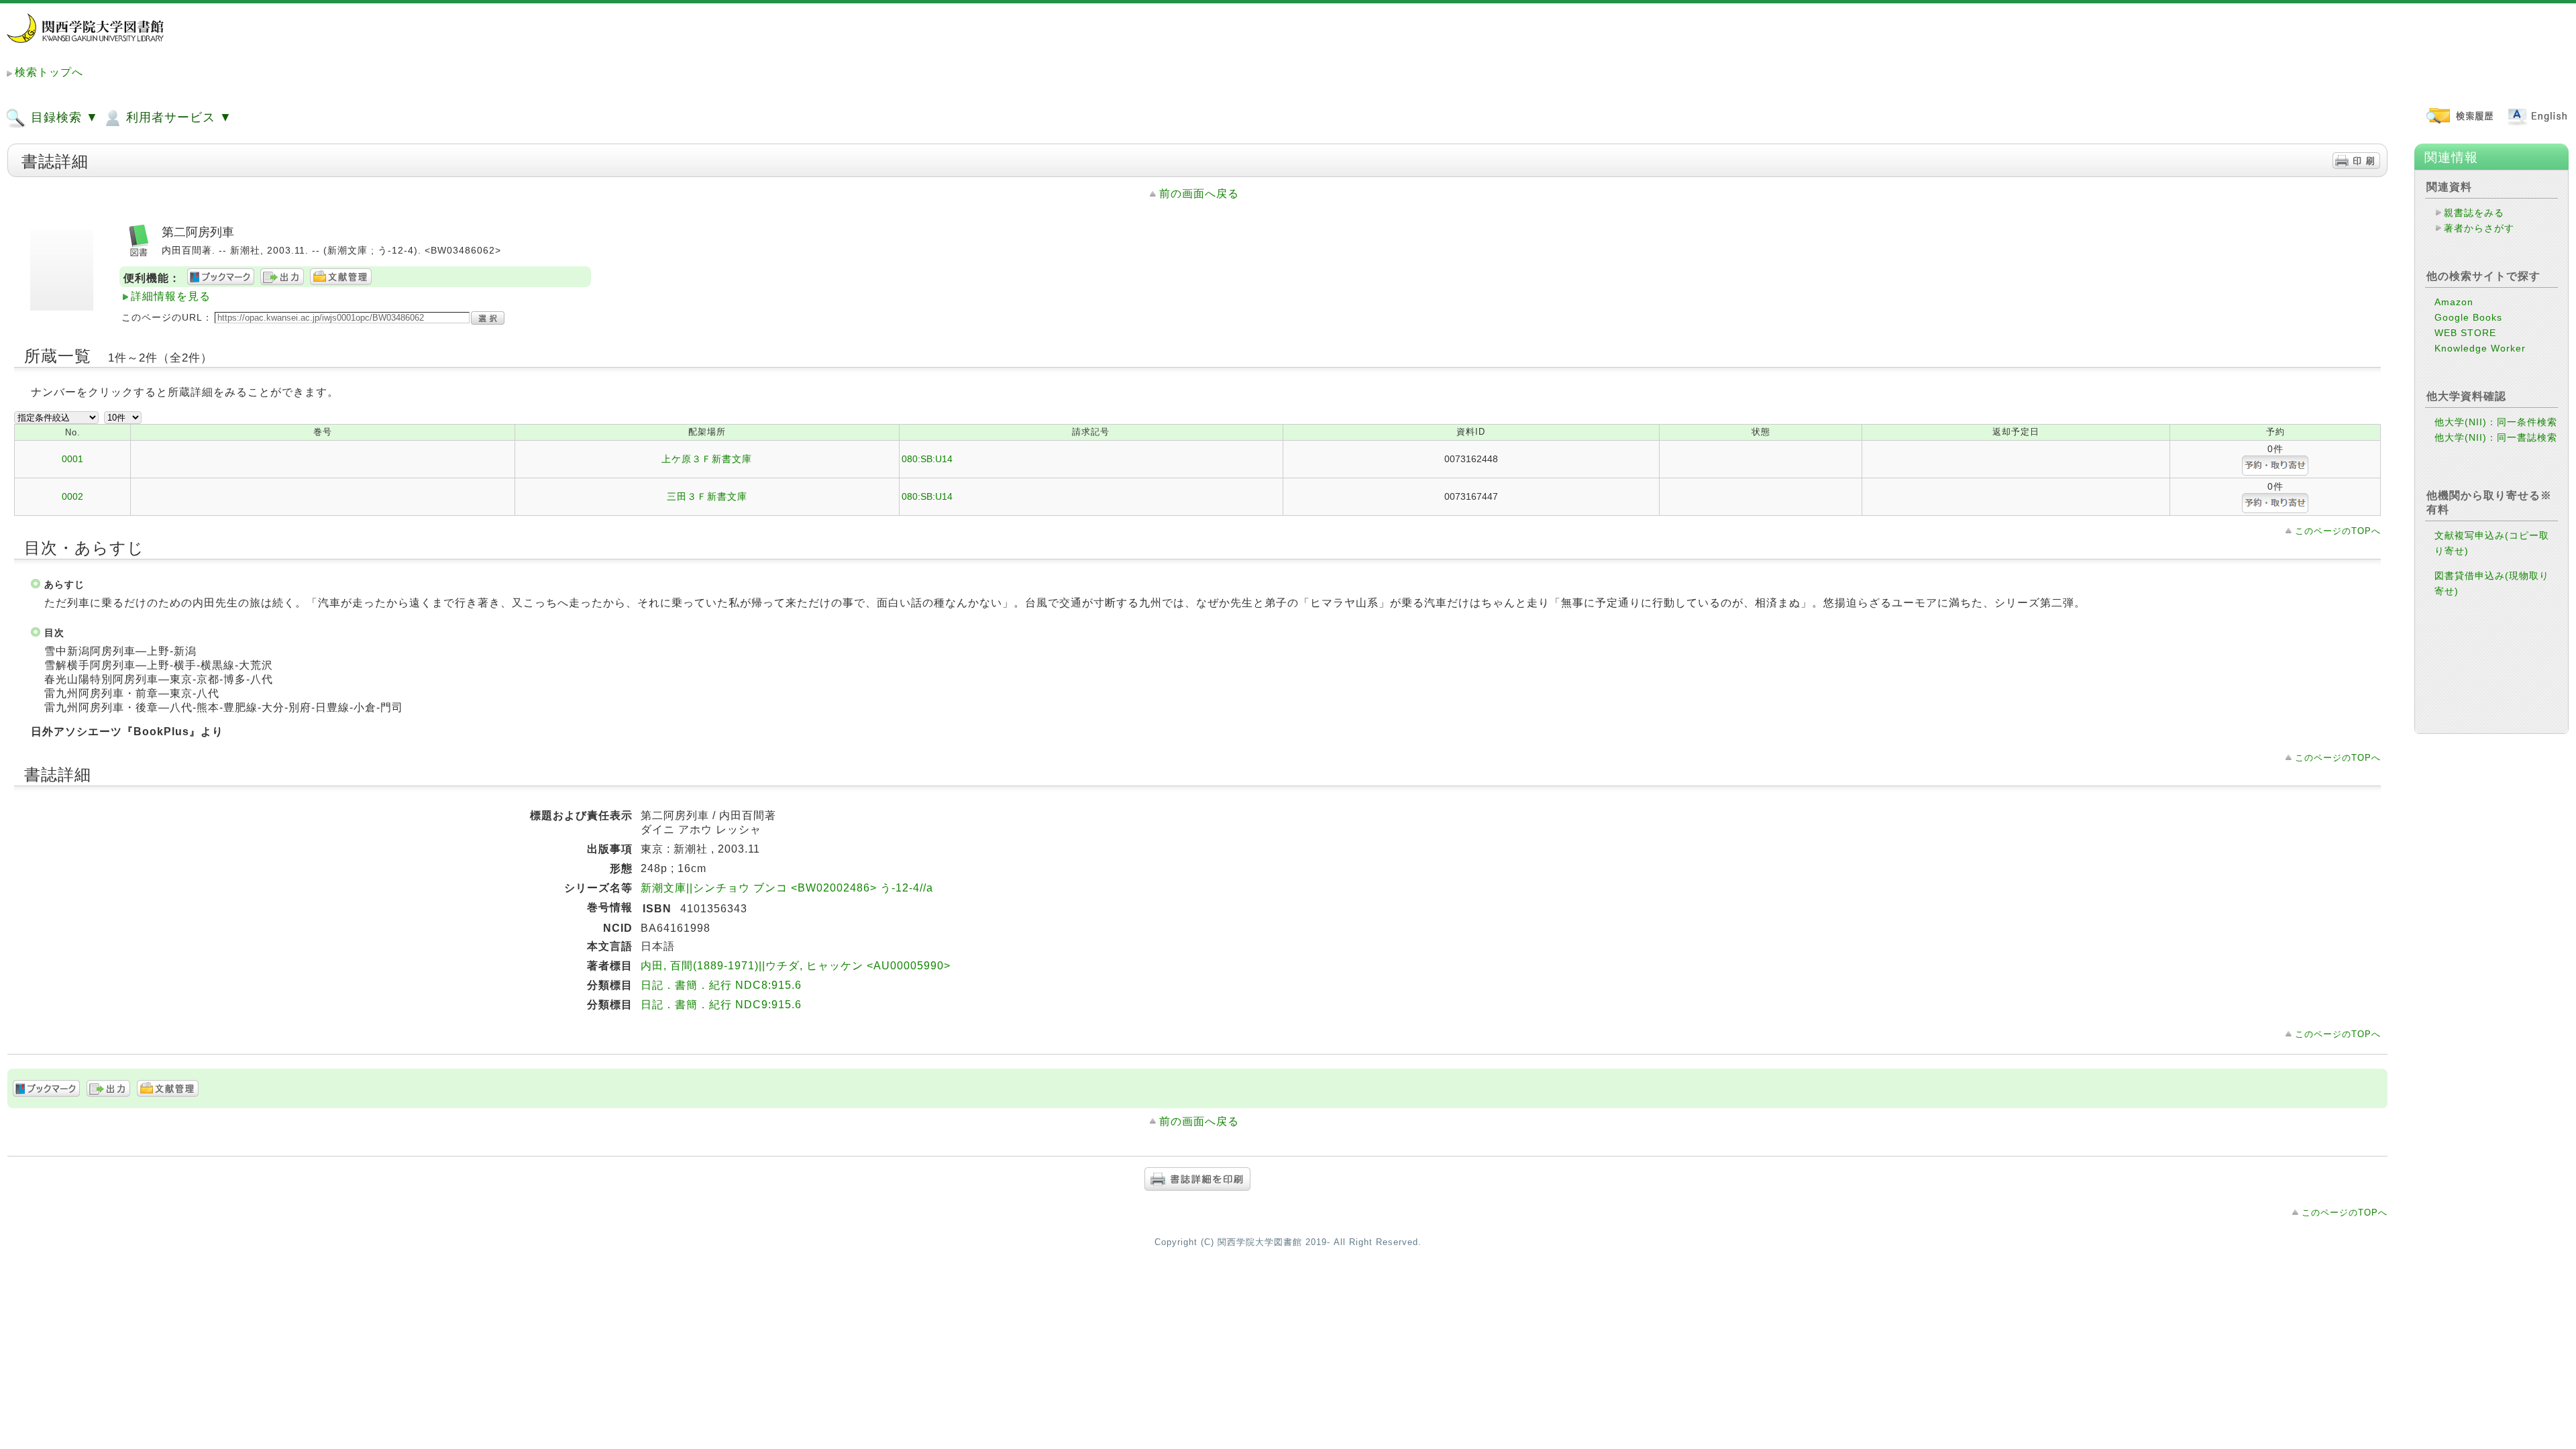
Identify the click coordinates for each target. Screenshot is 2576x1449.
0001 (72, 459)
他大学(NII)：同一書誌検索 (2496, 437)
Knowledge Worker (2480, 348)
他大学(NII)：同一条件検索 (2496, 422)
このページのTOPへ (2338, 531)
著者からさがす (2479, 228)
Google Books (2468, 317)
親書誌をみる (2474, 213)
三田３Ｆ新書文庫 (707, 496)
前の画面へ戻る (1199, 194)
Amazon (2454, 302)
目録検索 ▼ (63, 117)
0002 (72, 496)
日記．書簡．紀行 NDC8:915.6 (721, 985)
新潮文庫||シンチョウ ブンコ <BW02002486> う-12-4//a (787, 888)
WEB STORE (2465, 333)
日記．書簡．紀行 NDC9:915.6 (721, 1005)
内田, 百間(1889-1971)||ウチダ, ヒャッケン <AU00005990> (796, 966)
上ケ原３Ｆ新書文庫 (707, 459)
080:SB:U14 (927, 459)
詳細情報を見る (171, 296)
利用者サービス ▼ (177, 117)
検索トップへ (49, 72)
